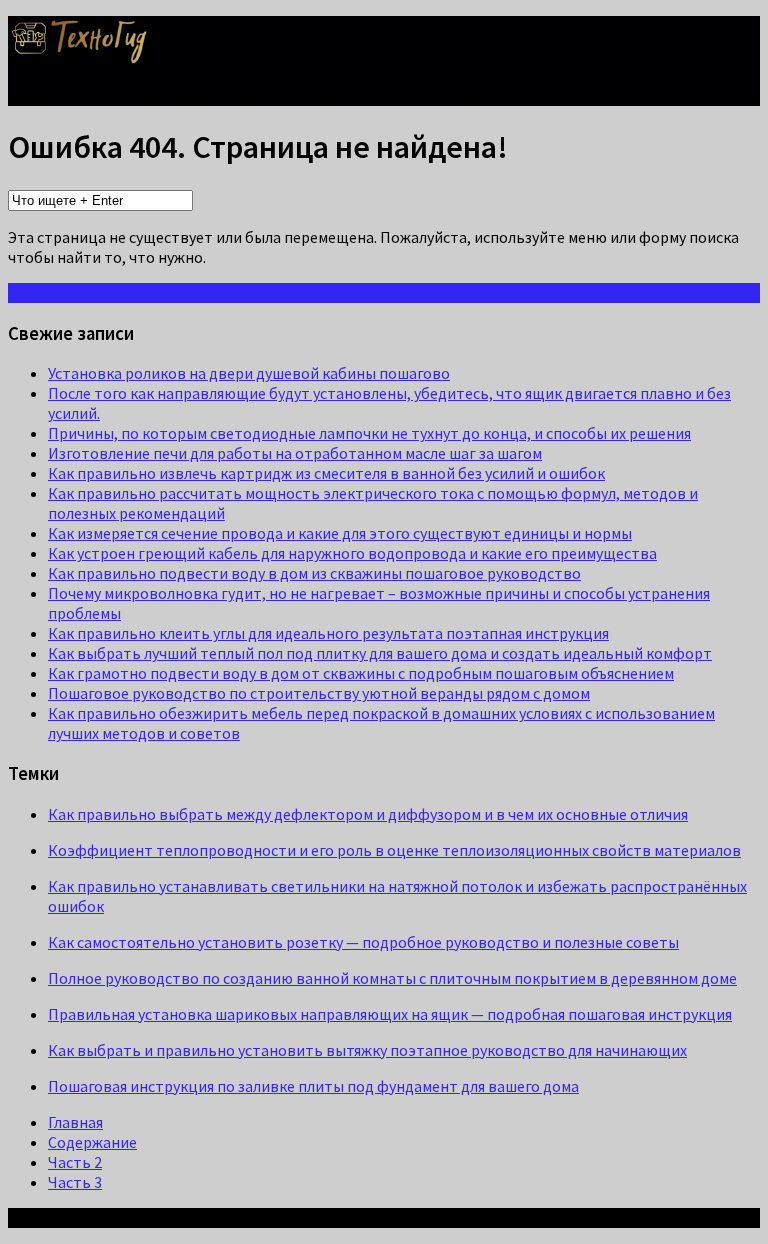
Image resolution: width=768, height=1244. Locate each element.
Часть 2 (75, 1162)
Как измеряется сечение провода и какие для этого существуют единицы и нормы (340, 533)
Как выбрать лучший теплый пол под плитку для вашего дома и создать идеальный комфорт (380, 653)
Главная (75, 1122)
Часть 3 (75, 1182)
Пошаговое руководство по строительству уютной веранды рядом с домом (319, 693)
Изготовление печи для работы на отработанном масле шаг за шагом (295, 453)
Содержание (92, 1142)
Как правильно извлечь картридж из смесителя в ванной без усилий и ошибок (326, 473)
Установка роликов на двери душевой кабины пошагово (249, 373)
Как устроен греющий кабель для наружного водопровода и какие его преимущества (352, 553)
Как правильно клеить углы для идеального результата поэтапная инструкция (328, 633)
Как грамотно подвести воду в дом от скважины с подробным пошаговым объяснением (361, 673)
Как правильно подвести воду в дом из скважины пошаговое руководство (314, 573)
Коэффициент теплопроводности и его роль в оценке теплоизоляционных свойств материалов (394, 850)
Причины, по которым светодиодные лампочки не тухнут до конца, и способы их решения (369, 433)
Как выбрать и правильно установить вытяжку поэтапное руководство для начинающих (367, 1050)
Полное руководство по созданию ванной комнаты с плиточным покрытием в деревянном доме (392, 978)
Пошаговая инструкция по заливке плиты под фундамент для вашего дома (313, 1086)
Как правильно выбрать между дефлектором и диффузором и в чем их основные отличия (368, 814)
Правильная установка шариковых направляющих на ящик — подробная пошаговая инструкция (390, 1014)
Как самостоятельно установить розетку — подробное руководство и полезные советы (363, 942)
